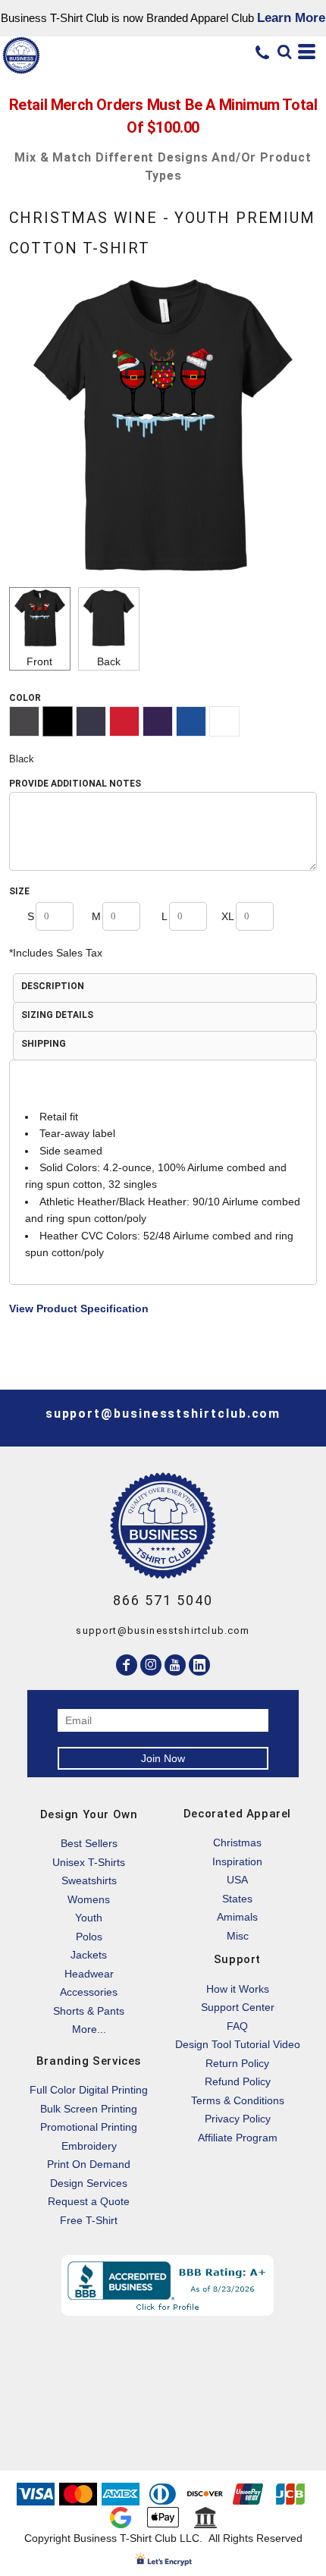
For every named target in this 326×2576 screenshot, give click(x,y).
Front (39, 661)
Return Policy (237, 2063)
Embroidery (89, 2146)
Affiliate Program (238, 2138)
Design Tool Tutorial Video (238, 2044)
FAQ (237, 2026)
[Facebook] (127, 1665)
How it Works (238, 1989)
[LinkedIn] (199, 1665)
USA (237, 1880)
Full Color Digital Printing (89, 2090)
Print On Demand (89, 2164)
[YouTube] (175, 1665)
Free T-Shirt (89, 2220)
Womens (89, 1899)
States (237, 1899)
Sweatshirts (89, 1880)
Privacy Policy (238, 2119)
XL (228, 916)
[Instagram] (151, 1665)
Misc (238, 1936)
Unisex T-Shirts (89, 1862)
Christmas (237, 1842)
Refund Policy (238, 2081)
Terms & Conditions (238, 2100)
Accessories (89, 1992)
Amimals (237, 1917)
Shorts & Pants (89, 2011)
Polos (89, 1937)
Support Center (238, 2007)
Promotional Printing (89, 2127)
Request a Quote (89, 2201)
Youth (89, 1918)
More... (89, 2029)
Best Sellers (89, 1843)
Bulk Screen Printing (89, 2109)
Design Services (89, 2183)
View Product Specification (79, 1308)
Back (109, 661)
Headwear (89, 1974)
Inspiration (237, 1861)
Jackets (89, 1955)
